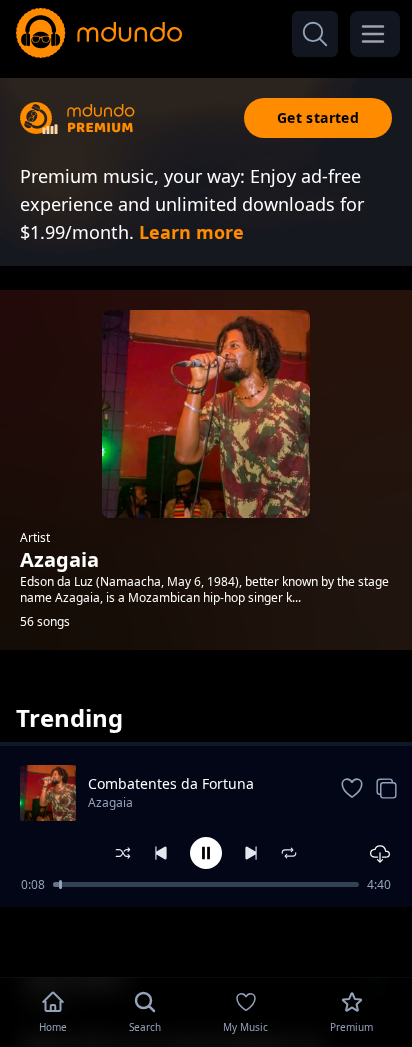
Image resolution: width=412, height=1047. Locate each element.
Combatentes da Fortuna (171, 783)
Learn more (191, 232)
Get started (318, 117)
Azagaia (110, 802)
